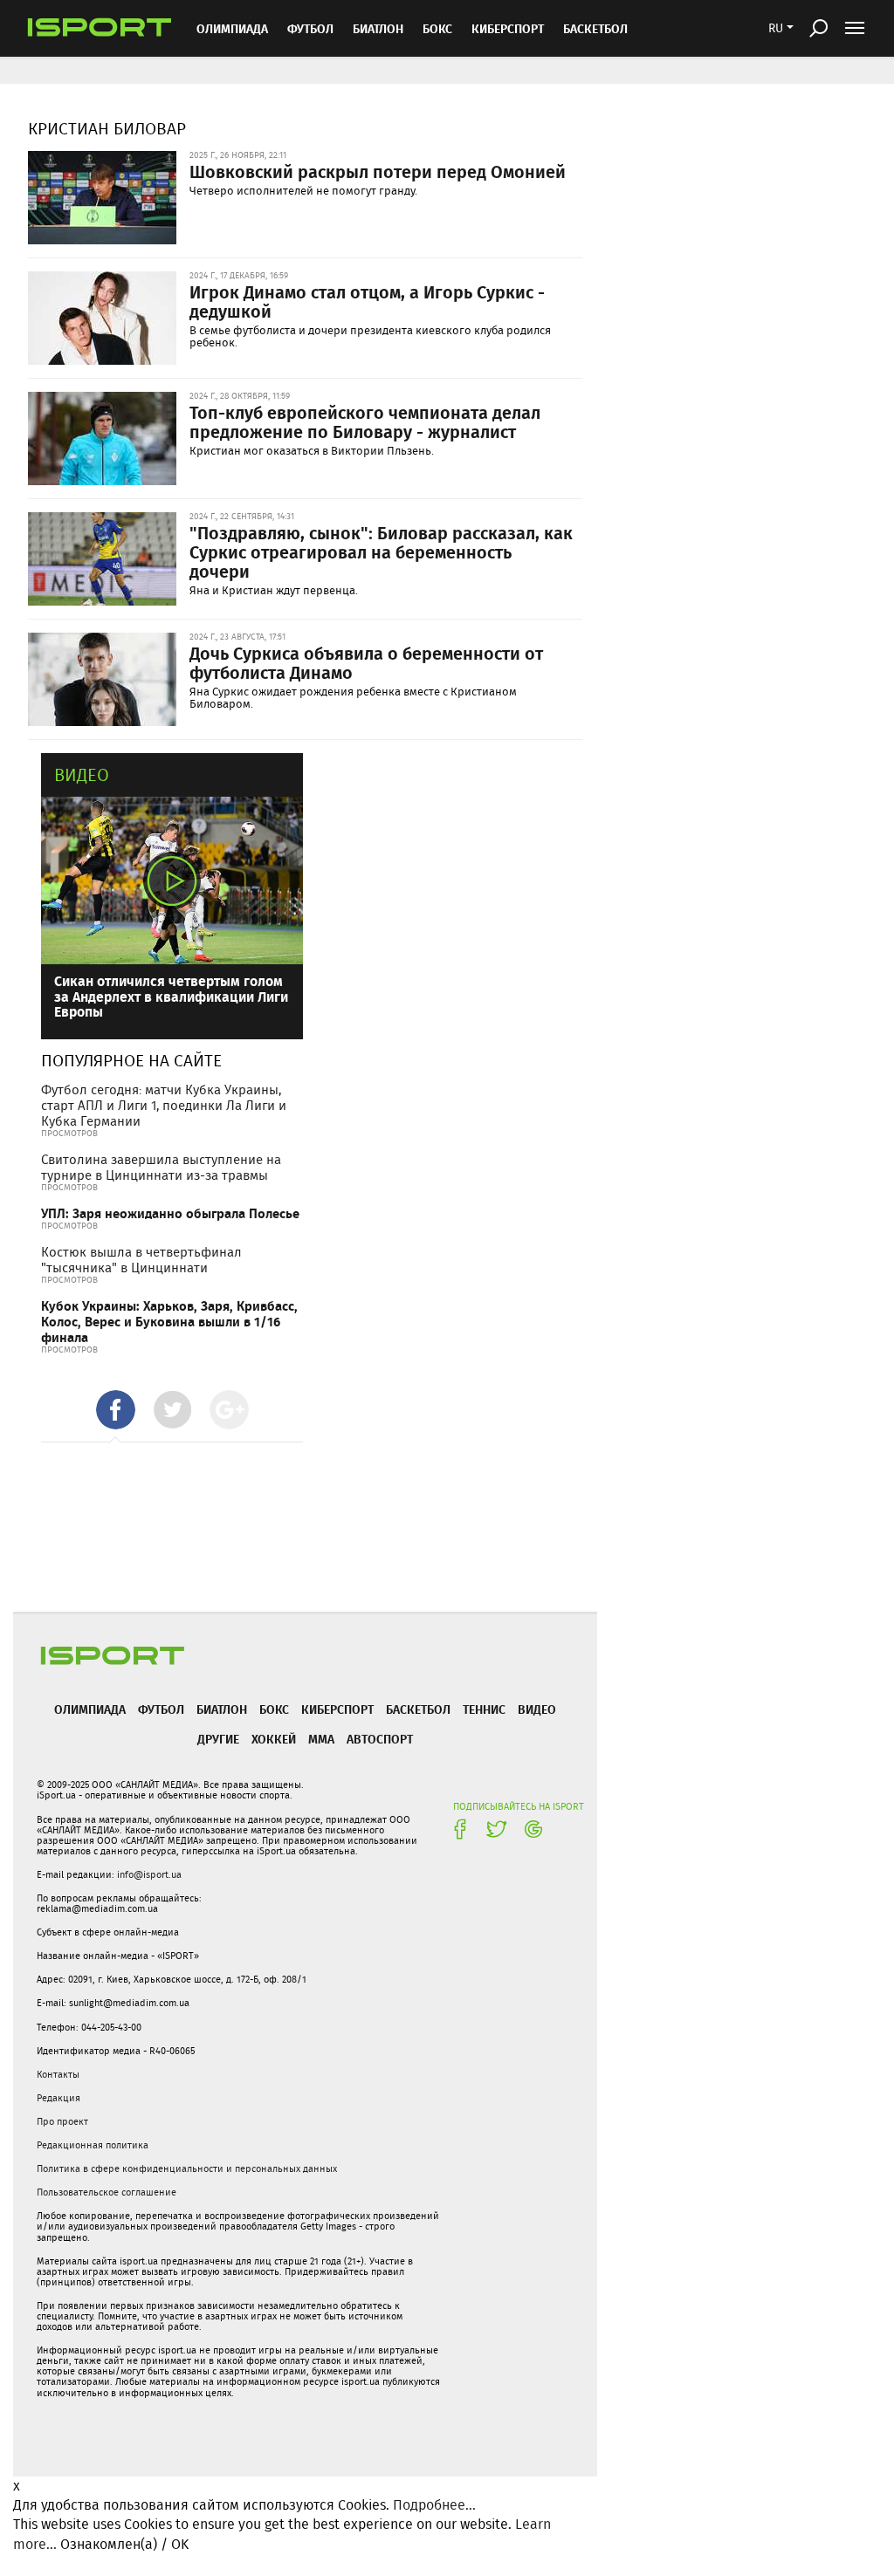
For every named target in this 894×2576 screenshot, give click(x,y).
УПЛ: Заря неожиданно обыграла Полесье (170, 1213)
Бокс (437, 28)
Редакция (58, 2098)
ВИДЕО (537, 1709)
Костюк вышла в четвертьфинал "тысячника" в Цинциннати (141, 1260)
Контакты (58, 2074)
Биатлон (378, 28)
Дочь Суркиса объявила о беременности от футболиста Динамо (366, 662)
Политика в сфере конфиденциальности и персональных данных (187, 2168)
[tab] (116, 1410)
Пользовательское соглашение (107, 2192)
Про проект (62, 2121)
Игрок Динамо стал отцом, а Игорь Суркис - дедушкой (367, 301)
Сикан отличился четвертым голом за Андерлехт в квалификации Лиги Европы (171, 996)
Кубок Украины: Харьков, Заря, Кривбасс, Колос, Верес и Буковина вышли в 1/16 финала (169, 1322)
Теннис (484, 1709)
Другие (218, 1739)
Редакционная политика (93, 2145)
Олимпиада (232, 28)
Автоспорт (380, 1739)
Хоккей (274, 1739)
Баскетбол (595, 28)
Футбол (310, 28)
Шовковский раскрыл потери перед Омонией (378, 171)
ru (776, 28)
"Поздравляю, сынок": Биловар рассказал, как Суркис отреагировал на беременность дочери (381, 552)
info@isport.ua (149, 1874)
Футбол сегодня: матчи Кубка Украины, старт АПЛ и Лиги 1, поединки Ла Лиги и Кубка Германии (164, 1106)
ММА (321, 1739)
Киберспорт (508, 28)
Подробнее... (434, 2505)
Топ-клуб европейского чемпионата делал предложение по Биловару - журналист (365, 421)
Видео (82, 774)
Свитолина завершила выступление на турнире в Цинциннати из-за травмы (161, 1168)
